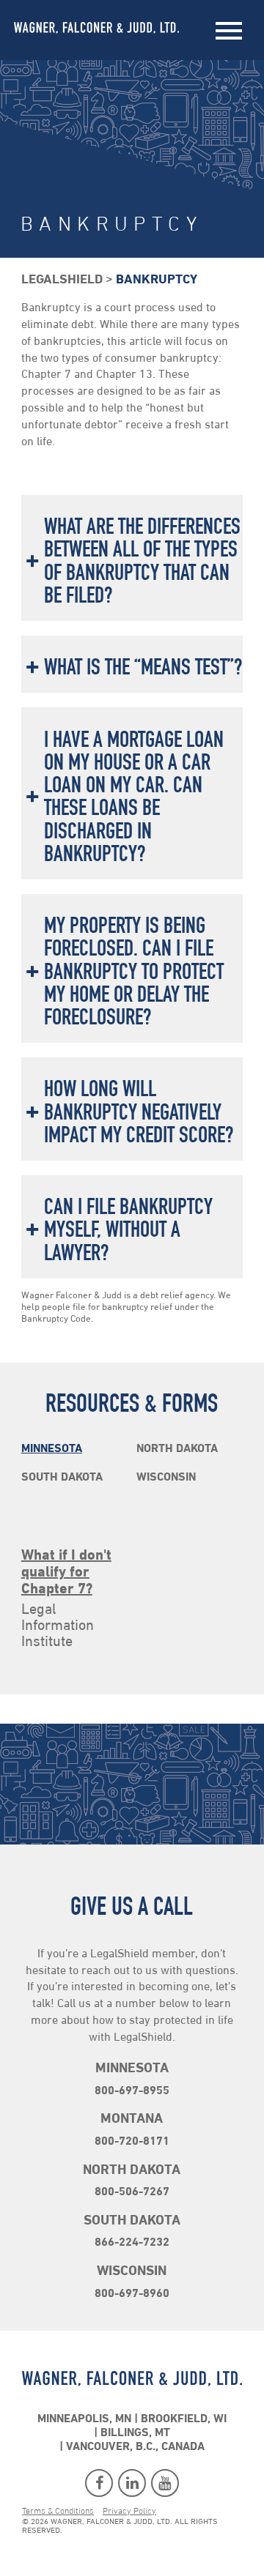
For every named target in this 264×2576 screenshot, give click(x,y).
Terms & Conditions (58, 2512)
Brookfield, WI (184, 2419)
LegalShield (62, 280)
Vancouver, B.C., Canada (135, 2447)
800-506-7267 (132, 2192)
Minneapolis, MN (84, 2419)
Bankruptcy (157, 280)
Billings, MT (135, 2433)
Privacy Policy (129, 2512)
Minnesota (52, 1449)
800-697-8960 (132, 2294)
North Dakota (177, 1449)
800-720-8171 (132, 2142)
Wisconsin (166, 1478)
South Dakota (62, 1478)
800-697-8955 (132, 2091)
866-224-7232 (132, 2243)
